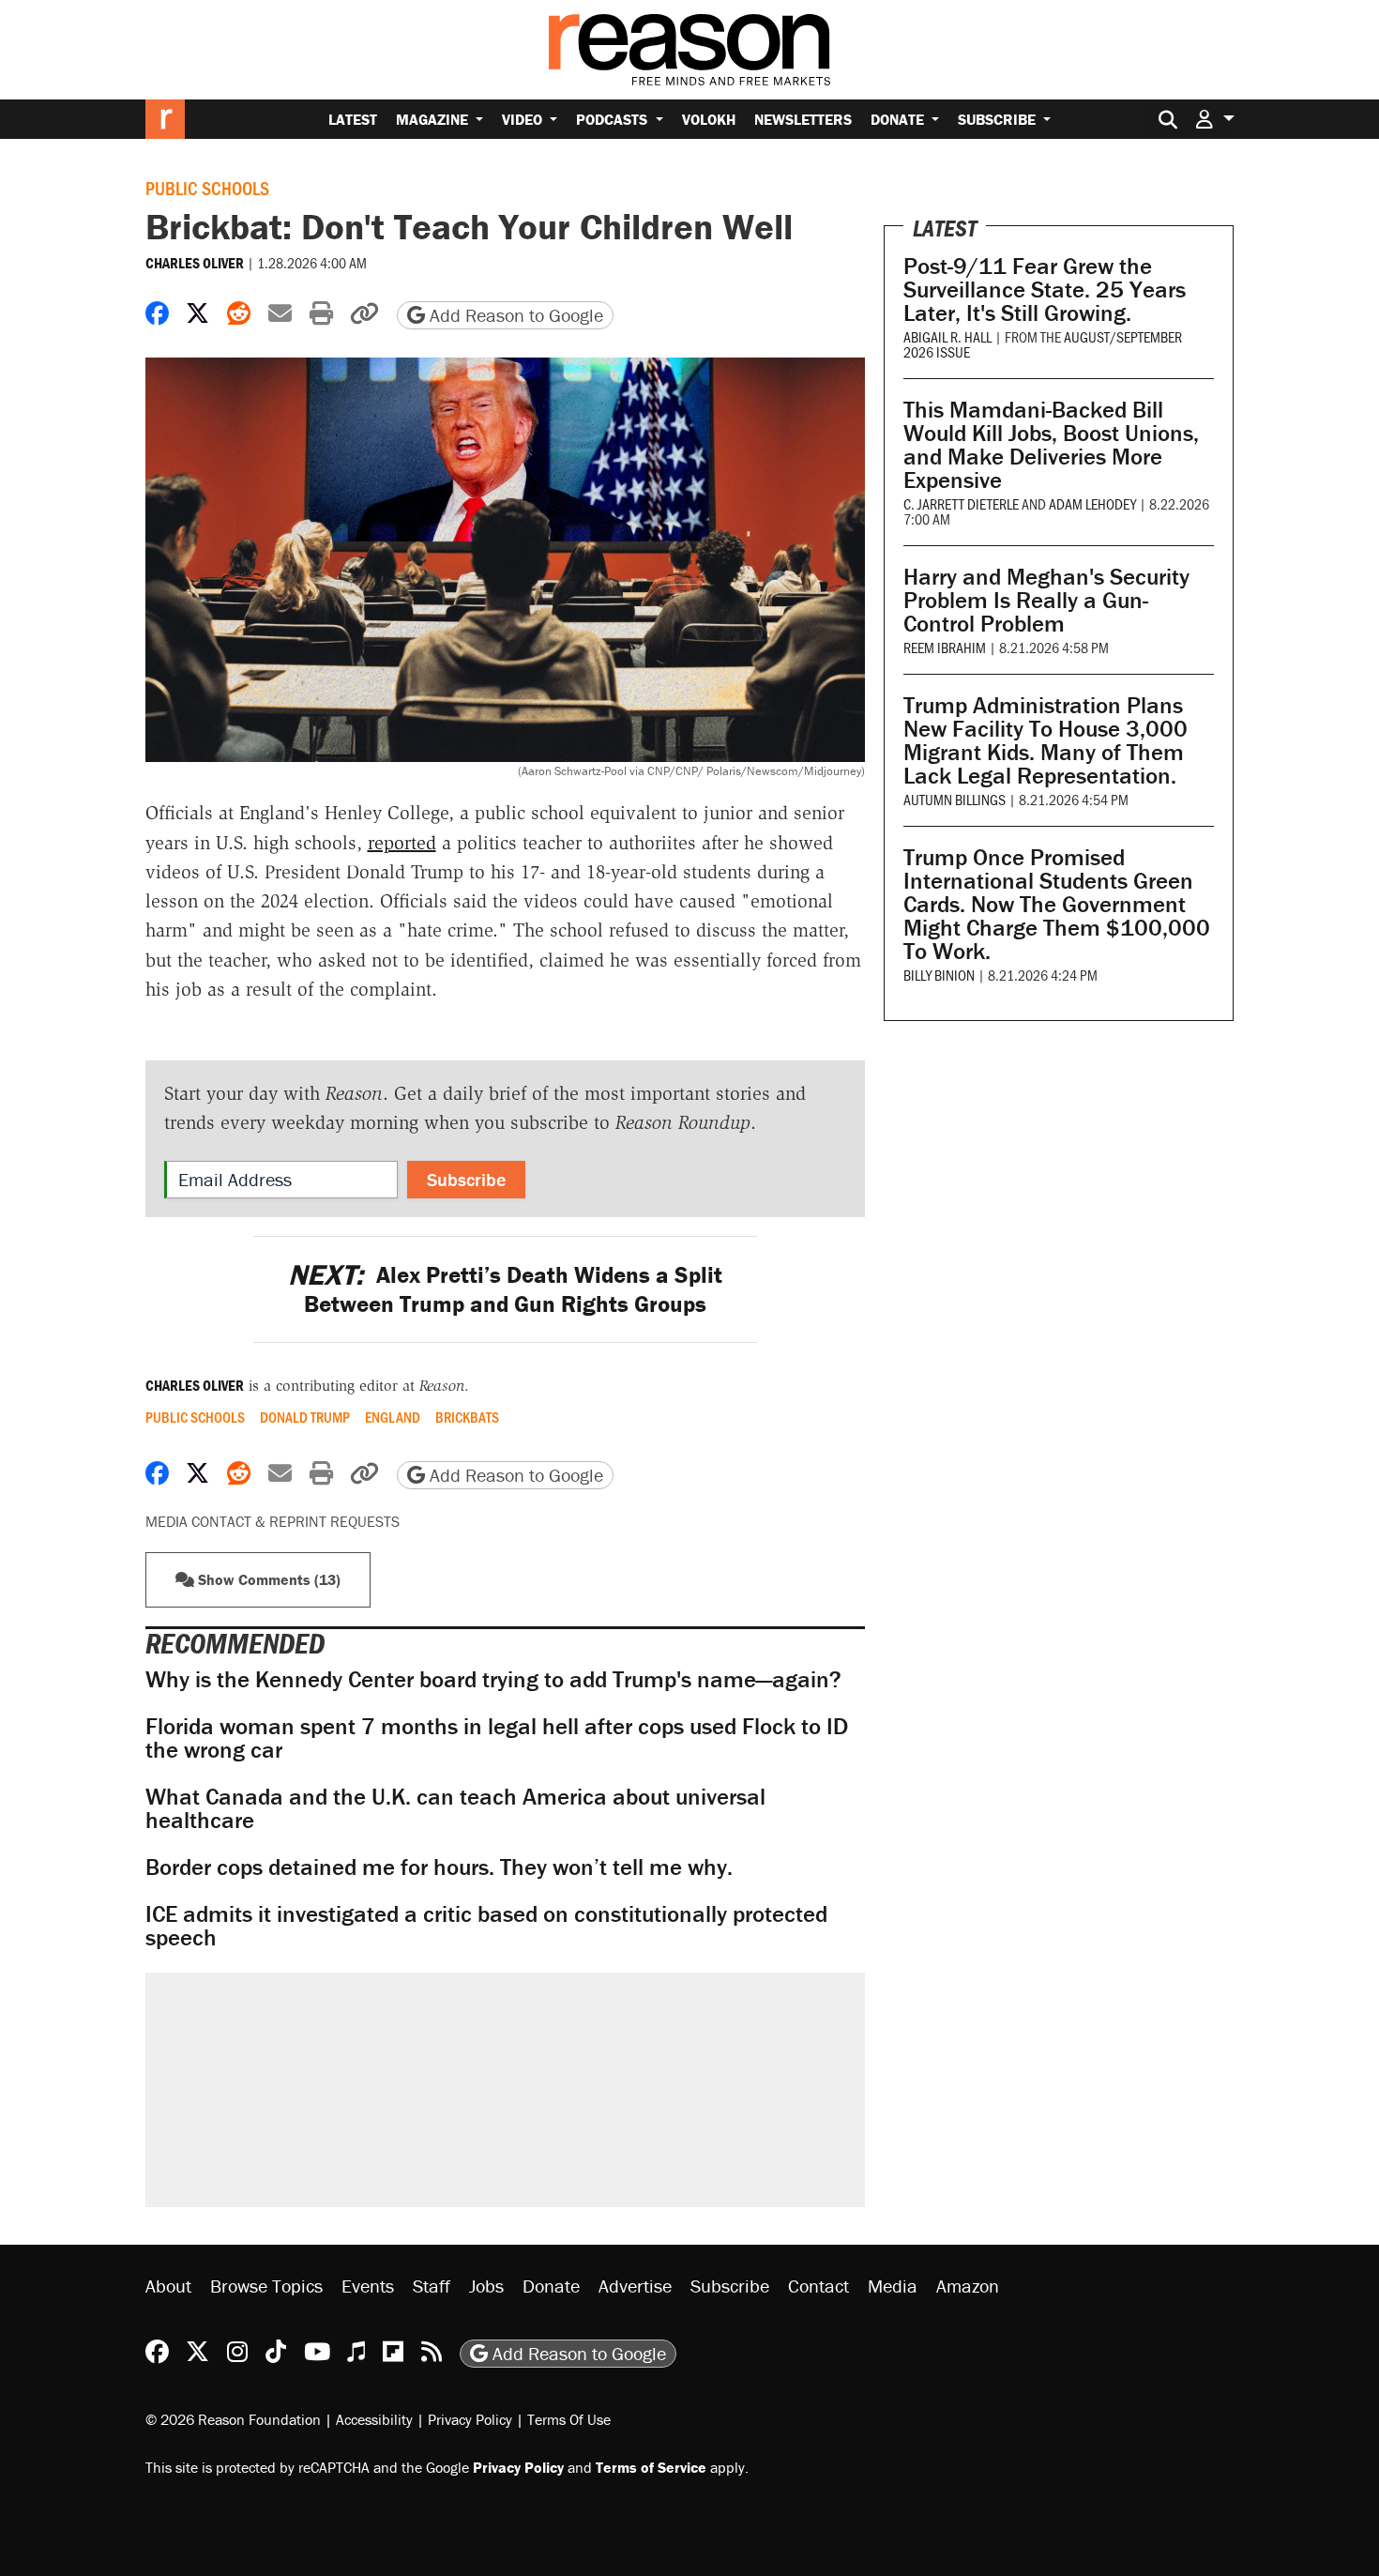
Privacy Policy (470, 2419)
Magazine (434, 119)
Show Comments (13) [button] (267, 1579)
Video (524, 119)
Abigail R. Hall (947, 336)
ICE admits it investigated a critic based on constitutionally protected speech (486, 1926)
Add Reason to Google (514, 315)
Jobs (486, 2286)
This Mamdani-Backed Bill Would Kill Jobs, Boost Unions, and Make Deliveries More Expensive (1051, 445)
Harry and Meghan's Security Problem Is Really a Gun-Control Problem (1046, 600)
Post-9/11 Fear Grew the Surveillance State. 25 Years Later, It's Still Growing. (1045, 290)
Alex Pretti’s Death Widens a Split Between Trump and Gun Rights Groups (505, 1289)
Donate (899, 119)
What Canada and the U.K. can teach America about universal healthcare (455, 1808)
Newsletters (803, 119)
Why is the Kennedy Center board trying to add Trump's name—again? (493, 1679)
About (168, 2286)
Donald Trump (305, 1417)
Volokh (709, 119)
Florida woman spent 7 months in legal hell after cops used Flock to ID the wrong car (497, 1738)
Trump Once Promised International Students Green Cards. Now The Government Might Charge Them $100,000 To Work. (1057, 904)
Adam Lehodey (1092, 503)
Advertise (635, 2286)
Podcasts (614, 119)
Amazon (968, 2286)
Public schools (207, 188)
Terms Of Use (569, 2419)
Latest (353, 119)
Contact (818, 2286)
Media (893, 2286)
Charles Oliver (195, 263)
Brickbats (467, 1417)
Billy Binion (939, 975)
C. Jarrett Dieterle (961, 503)
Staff (432, 2286)
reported (402, 843)
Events (368, 2286)
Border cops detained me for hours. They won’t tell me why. (439, 1867)
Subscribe (999, 119)
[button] (1215, 119)
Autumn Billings (955, 799)
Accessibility (374, 2419)
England (393, 1417)
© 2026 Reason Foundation (233, 2419)
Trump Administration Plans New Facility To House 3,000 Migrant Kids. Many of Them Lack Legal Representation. (1046, 740)
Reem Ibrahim (945, 647)
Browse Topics (266, 2286)
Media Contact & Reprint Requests (273, 1521)
